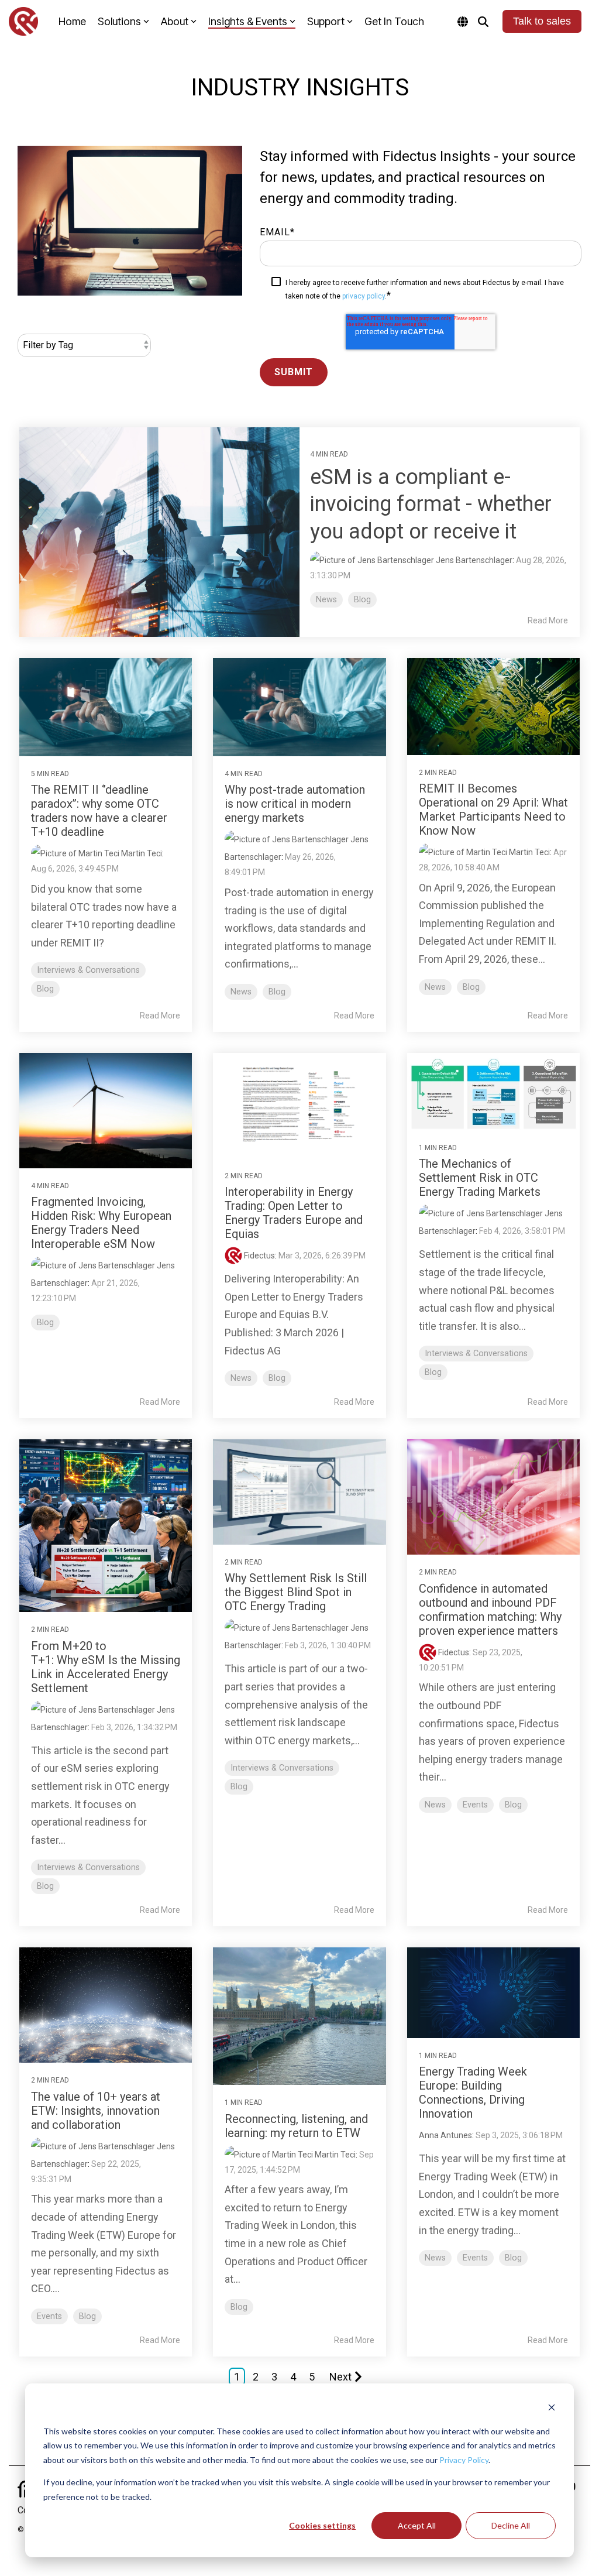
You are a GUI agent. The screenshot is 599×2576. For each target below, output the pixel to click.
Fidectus (259, 1256)
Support (326, 21)
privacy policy (364, 296)
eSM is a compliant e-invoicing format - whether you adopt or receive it (431, 505)
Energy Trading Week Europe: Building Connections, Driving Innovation (473, 2093)
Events (475, 1805)
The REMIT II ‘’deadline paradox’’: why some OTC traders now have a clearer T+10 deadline (99, 811)
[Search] (483, 21)
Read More (548, 620)
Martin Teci (141, 853)
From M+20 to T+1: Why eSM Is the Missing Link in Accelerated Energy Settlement (106, 1667)
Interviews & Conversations (88, 970)
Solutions (119, 21)
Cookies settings (322, 2525)
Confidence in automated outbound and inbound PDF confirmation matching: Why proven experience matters (490, 1610)
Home (72, 21)
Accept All (417, 2525)
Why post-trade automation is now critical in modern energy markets (295, 804)
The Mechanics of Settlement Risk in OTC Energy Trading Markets (480, 1178)
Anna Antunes (445, 2135)
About (175, 21)
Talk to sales (542, 21)
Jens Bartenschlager (473, 560)
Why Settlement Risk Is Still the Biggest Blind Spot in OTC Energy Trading (296, 1592)
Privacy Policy (464, 2460)
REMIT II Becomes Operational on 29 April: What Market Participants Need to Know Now (493, 809)
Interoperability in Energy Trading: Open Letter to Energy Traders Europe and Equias (294, 1213)
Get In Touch (394, 21)
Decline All (511, 2525)
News (326, 600)
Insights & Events (248, 21)
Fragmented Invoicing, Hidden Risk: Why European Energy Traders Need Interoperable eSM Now (101, 1223)
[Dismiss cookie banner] (552, 2409)
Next (340, 2377)
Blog (362, 600)
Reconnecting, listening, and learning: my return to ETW (296, 2126)
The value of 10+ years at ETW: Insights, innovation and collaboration (96, 2111)
